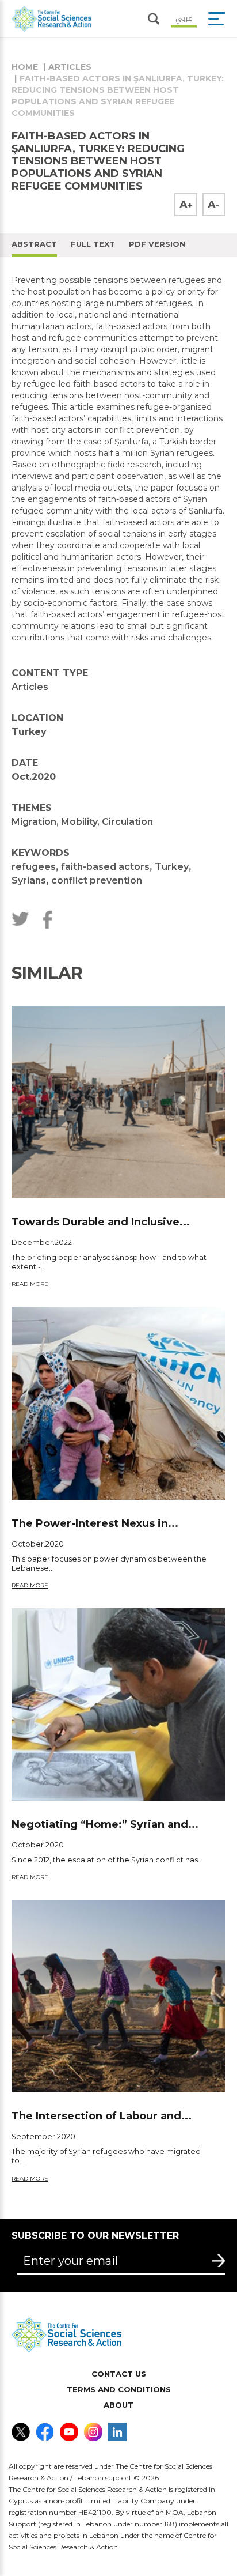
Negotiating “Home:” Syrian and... (105, 1824)
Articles (70, 67)
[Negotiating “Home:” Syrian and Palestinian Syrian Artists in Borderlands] (118, 1704)
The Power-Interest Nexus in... (95, 1523)
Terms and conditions (119, 2389)
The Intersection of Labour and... (102, 2116)
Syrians (29, 880)
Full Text (93, 244)
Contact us (119, 2374)
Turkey (172, 867)
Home (25, 67)
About (118, 2405)
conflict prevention (97, 880)
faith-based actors (105, 867)
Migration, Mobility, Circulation (82, 822)
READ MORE (30, 1284)
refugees (34, 867)
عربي (184, 17)
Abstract (34, 244)
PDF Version (157, 244)
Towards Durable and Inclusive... (101, 1222)
